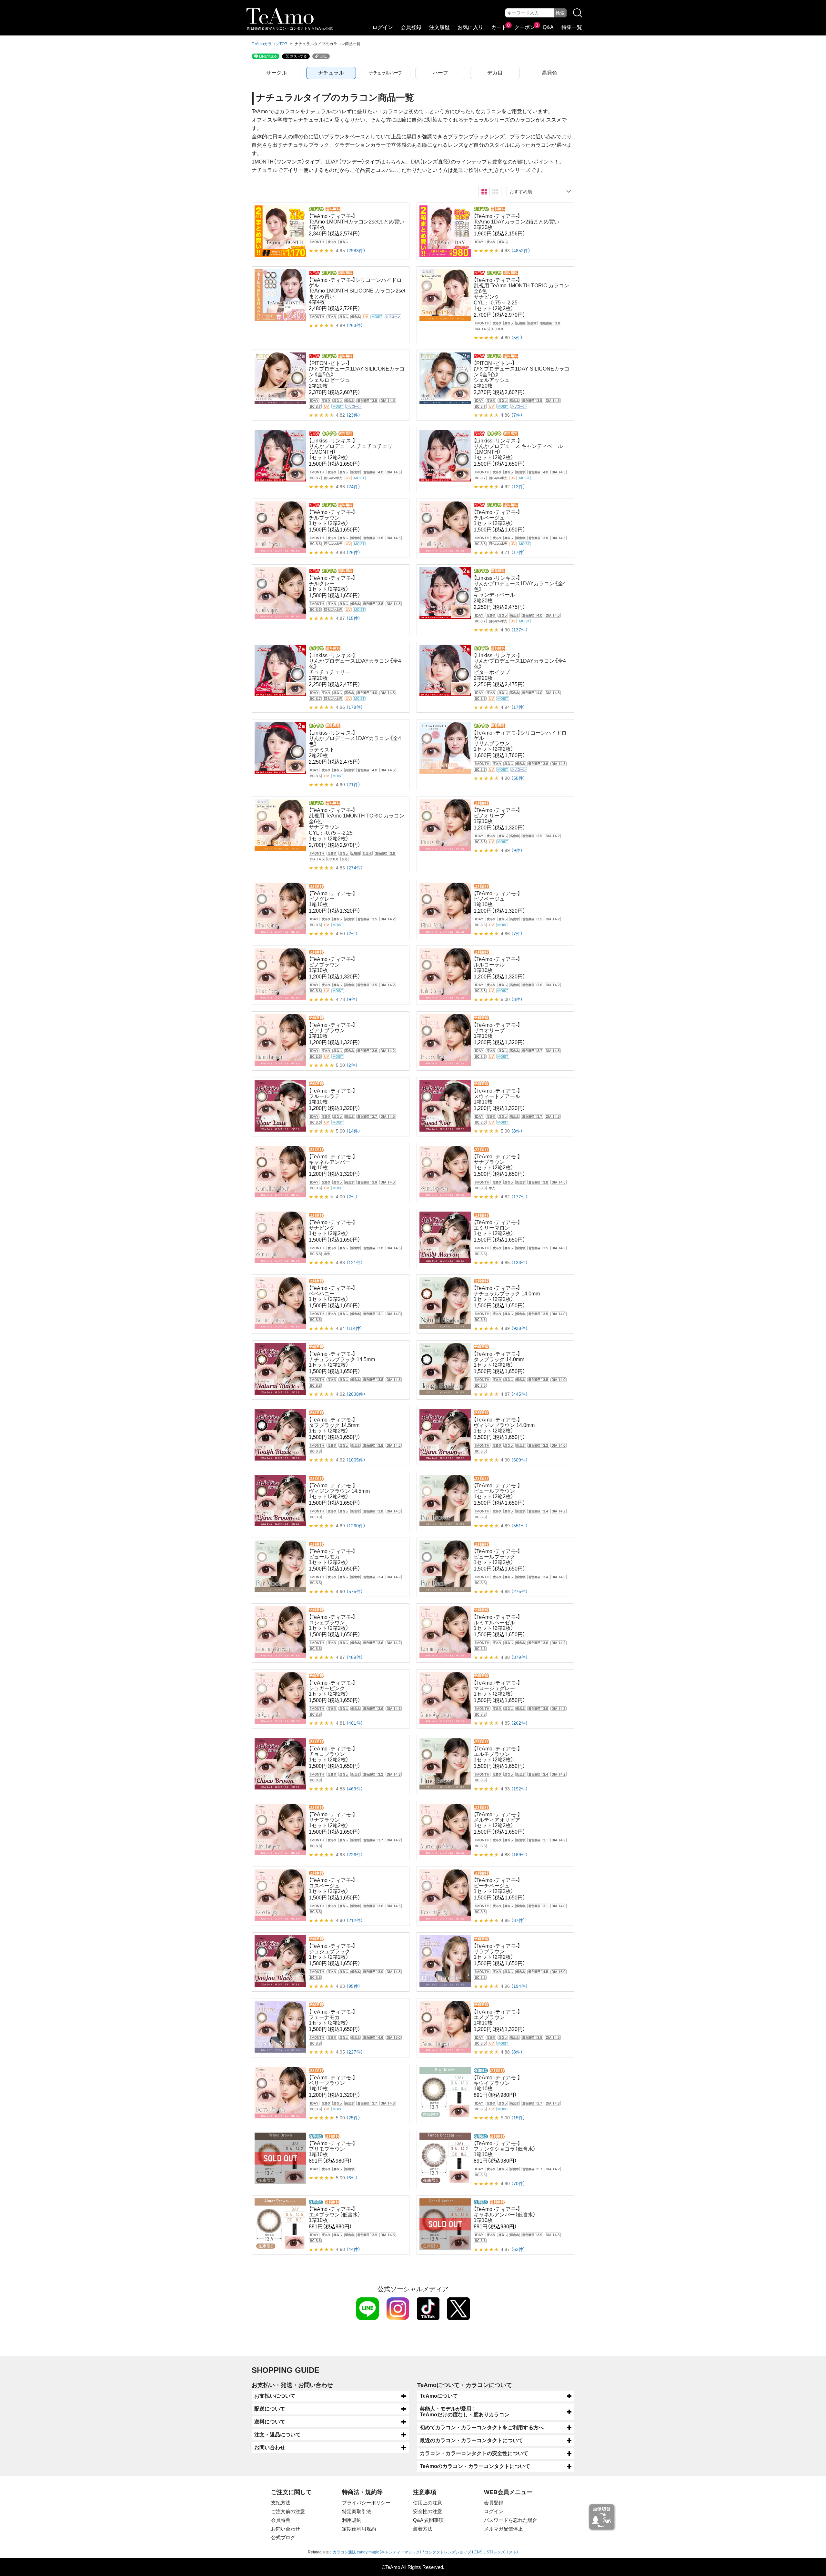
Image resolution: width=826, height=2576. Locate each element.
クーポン (525, 27)
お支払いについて (275, 2396)
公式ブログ (283, 2537)
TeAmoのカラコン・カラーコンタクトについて (475, 2466)
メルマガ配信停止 (503, 2529)
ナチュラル (331, 73)
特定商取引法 (357, 2511)
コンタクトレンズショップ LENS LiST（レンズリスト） (472, 2552)
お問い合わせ (270, 2447)
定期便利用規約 (359, 2529)
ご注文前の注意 (288, 2511)
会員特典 (281, 2520)
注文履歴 (439, 27)
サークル (277, 73)
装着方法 (423, 2529)
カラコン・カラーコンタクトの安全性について (474, 2453)
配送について (270, 2409)
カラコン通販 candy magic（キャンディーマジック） (377, 2552)
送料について (270, 2422)
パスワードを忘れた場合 (511, 2520)
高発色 (549, 73)
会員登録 (411, 27)
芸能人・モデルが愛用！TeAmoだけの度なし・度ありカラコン (465, 2412)
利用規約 (352, 2520)
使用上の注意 (428, 2503)
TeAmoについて (439, 2396)
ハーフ (440, 73)
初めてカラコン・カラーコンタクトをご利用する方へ (482, 2427)
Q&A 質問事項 (428, 2520)
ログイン (383, 27)
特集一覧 (572, 27)
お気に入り (470, 27)
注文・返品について (277, 2435)
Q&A (548, 27)
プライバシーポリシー (366, 2503)
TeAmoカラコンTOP (269, 44)
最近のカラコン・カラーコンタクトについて (471, 2440)
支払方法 (281, 2503)
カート (499, 27)
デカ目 (495, 73)
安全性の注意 (428, 2511)
